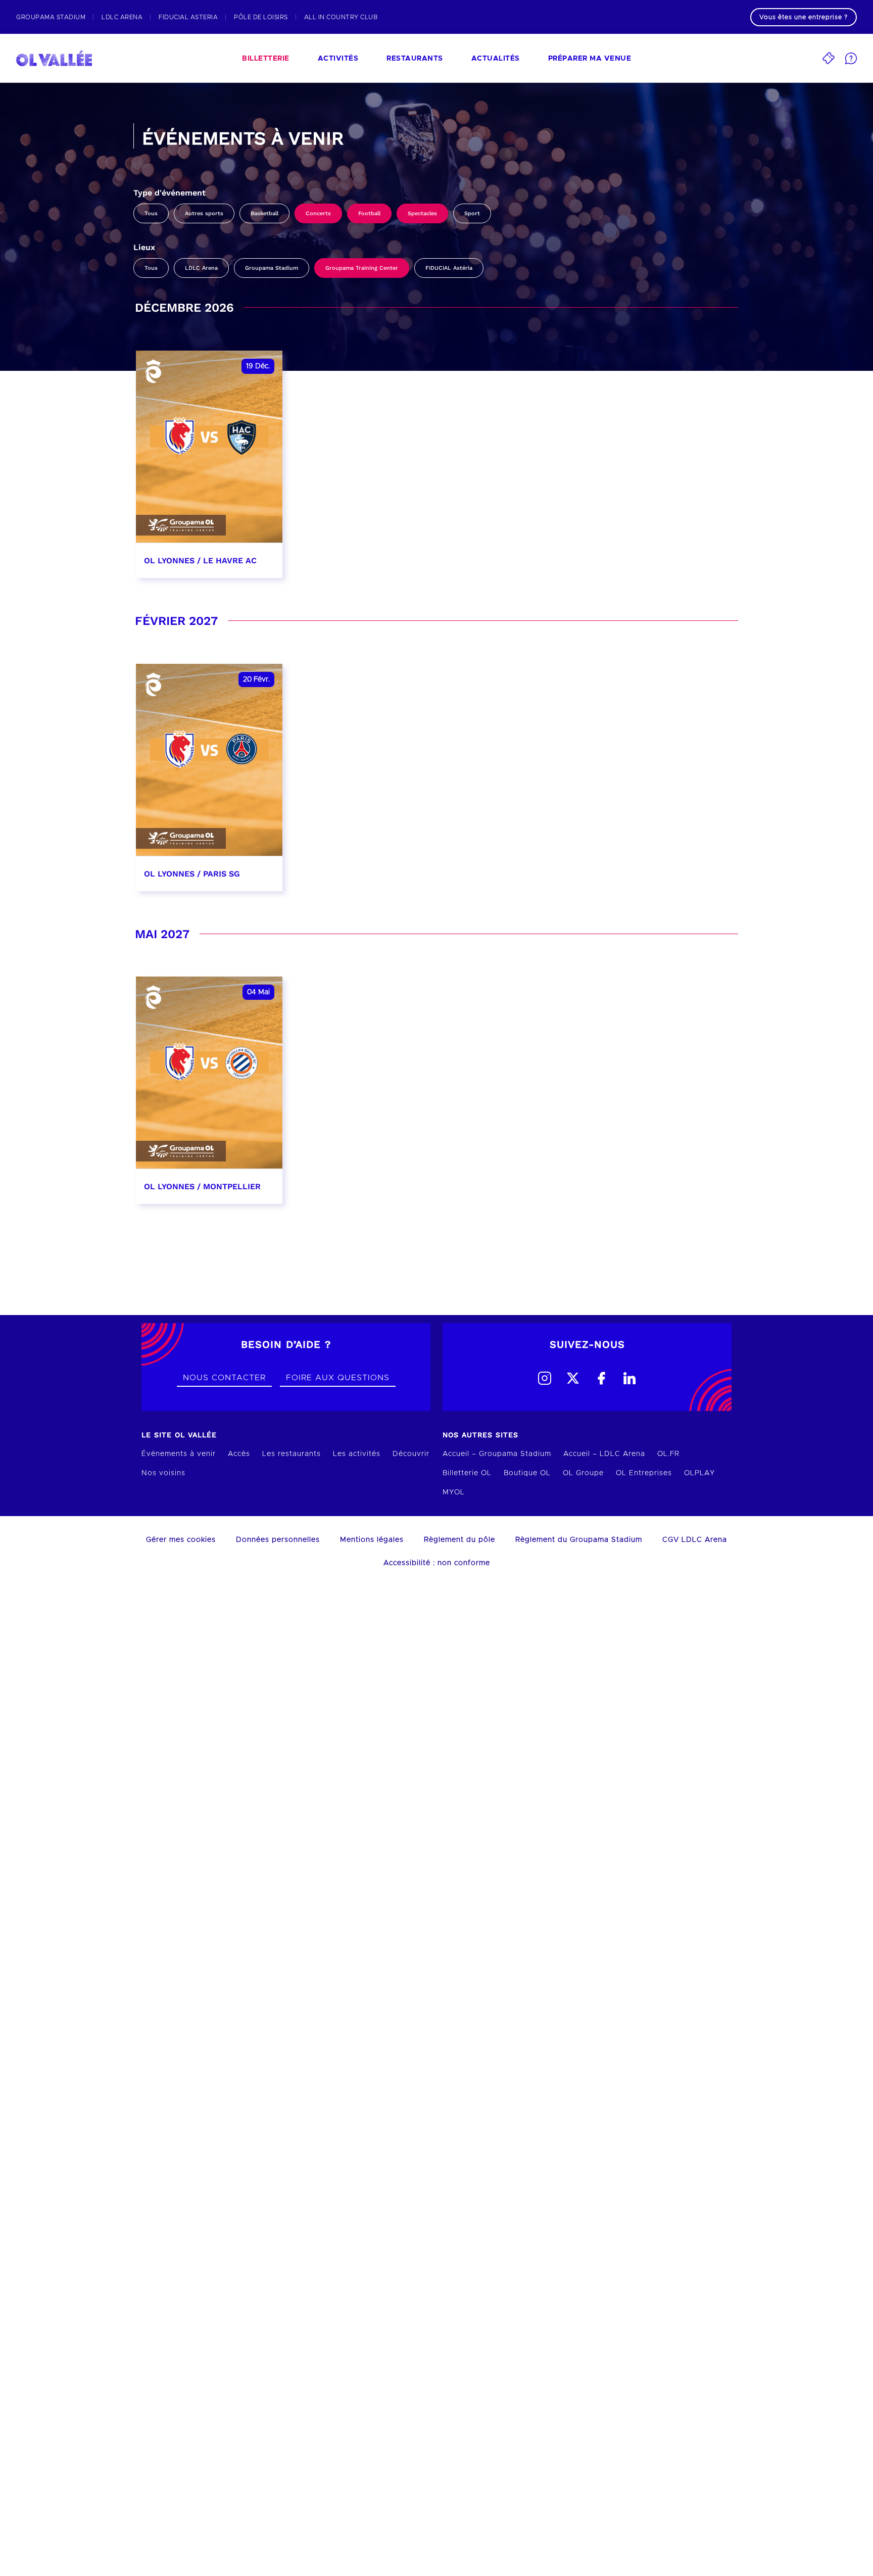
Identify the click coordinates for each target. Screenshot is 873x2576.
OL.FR (668, 1454)
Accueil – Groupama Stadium (497, 1454)
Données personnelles (278, 1540)
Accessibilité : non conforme (437, 1563)
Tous (151, 213)
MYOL (454, 1492)
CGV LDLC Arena (695, 1540)
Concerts (318, 213)
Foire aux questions (338, 1378)
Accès (239, 1454)
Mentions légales (372, 1540)
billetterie (266, 59)
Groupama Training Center (362, 268)
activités (338, 59)
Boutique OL (527, 1473)
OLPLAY (699, 1473)
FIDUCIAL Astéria (449, 268)
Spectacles (422, 213)
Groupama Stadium (272, 268)
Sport (472, 213)
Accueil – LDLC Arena (604, 1454)
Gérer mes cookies (181, 1540)
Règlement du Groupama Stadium (579, 1540)
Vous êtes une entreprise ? (804, 17)
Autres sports (204, 213)
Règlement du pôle (459, 1540)
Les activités (357, 1454)
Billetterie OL (467, 1473)
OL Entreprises (644, 1473)
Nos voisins (163, 1473)
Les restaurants (292, 1454)
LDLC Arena (201, 268)
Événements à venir (179, 1454)
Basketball (264, 213)
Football (369, 213)
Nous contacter (224, 1378)
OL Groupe (583, 1473)
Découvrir (411, 1454)
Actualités (496, 59)
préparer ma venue (590, 59)
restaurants (415, 59)
